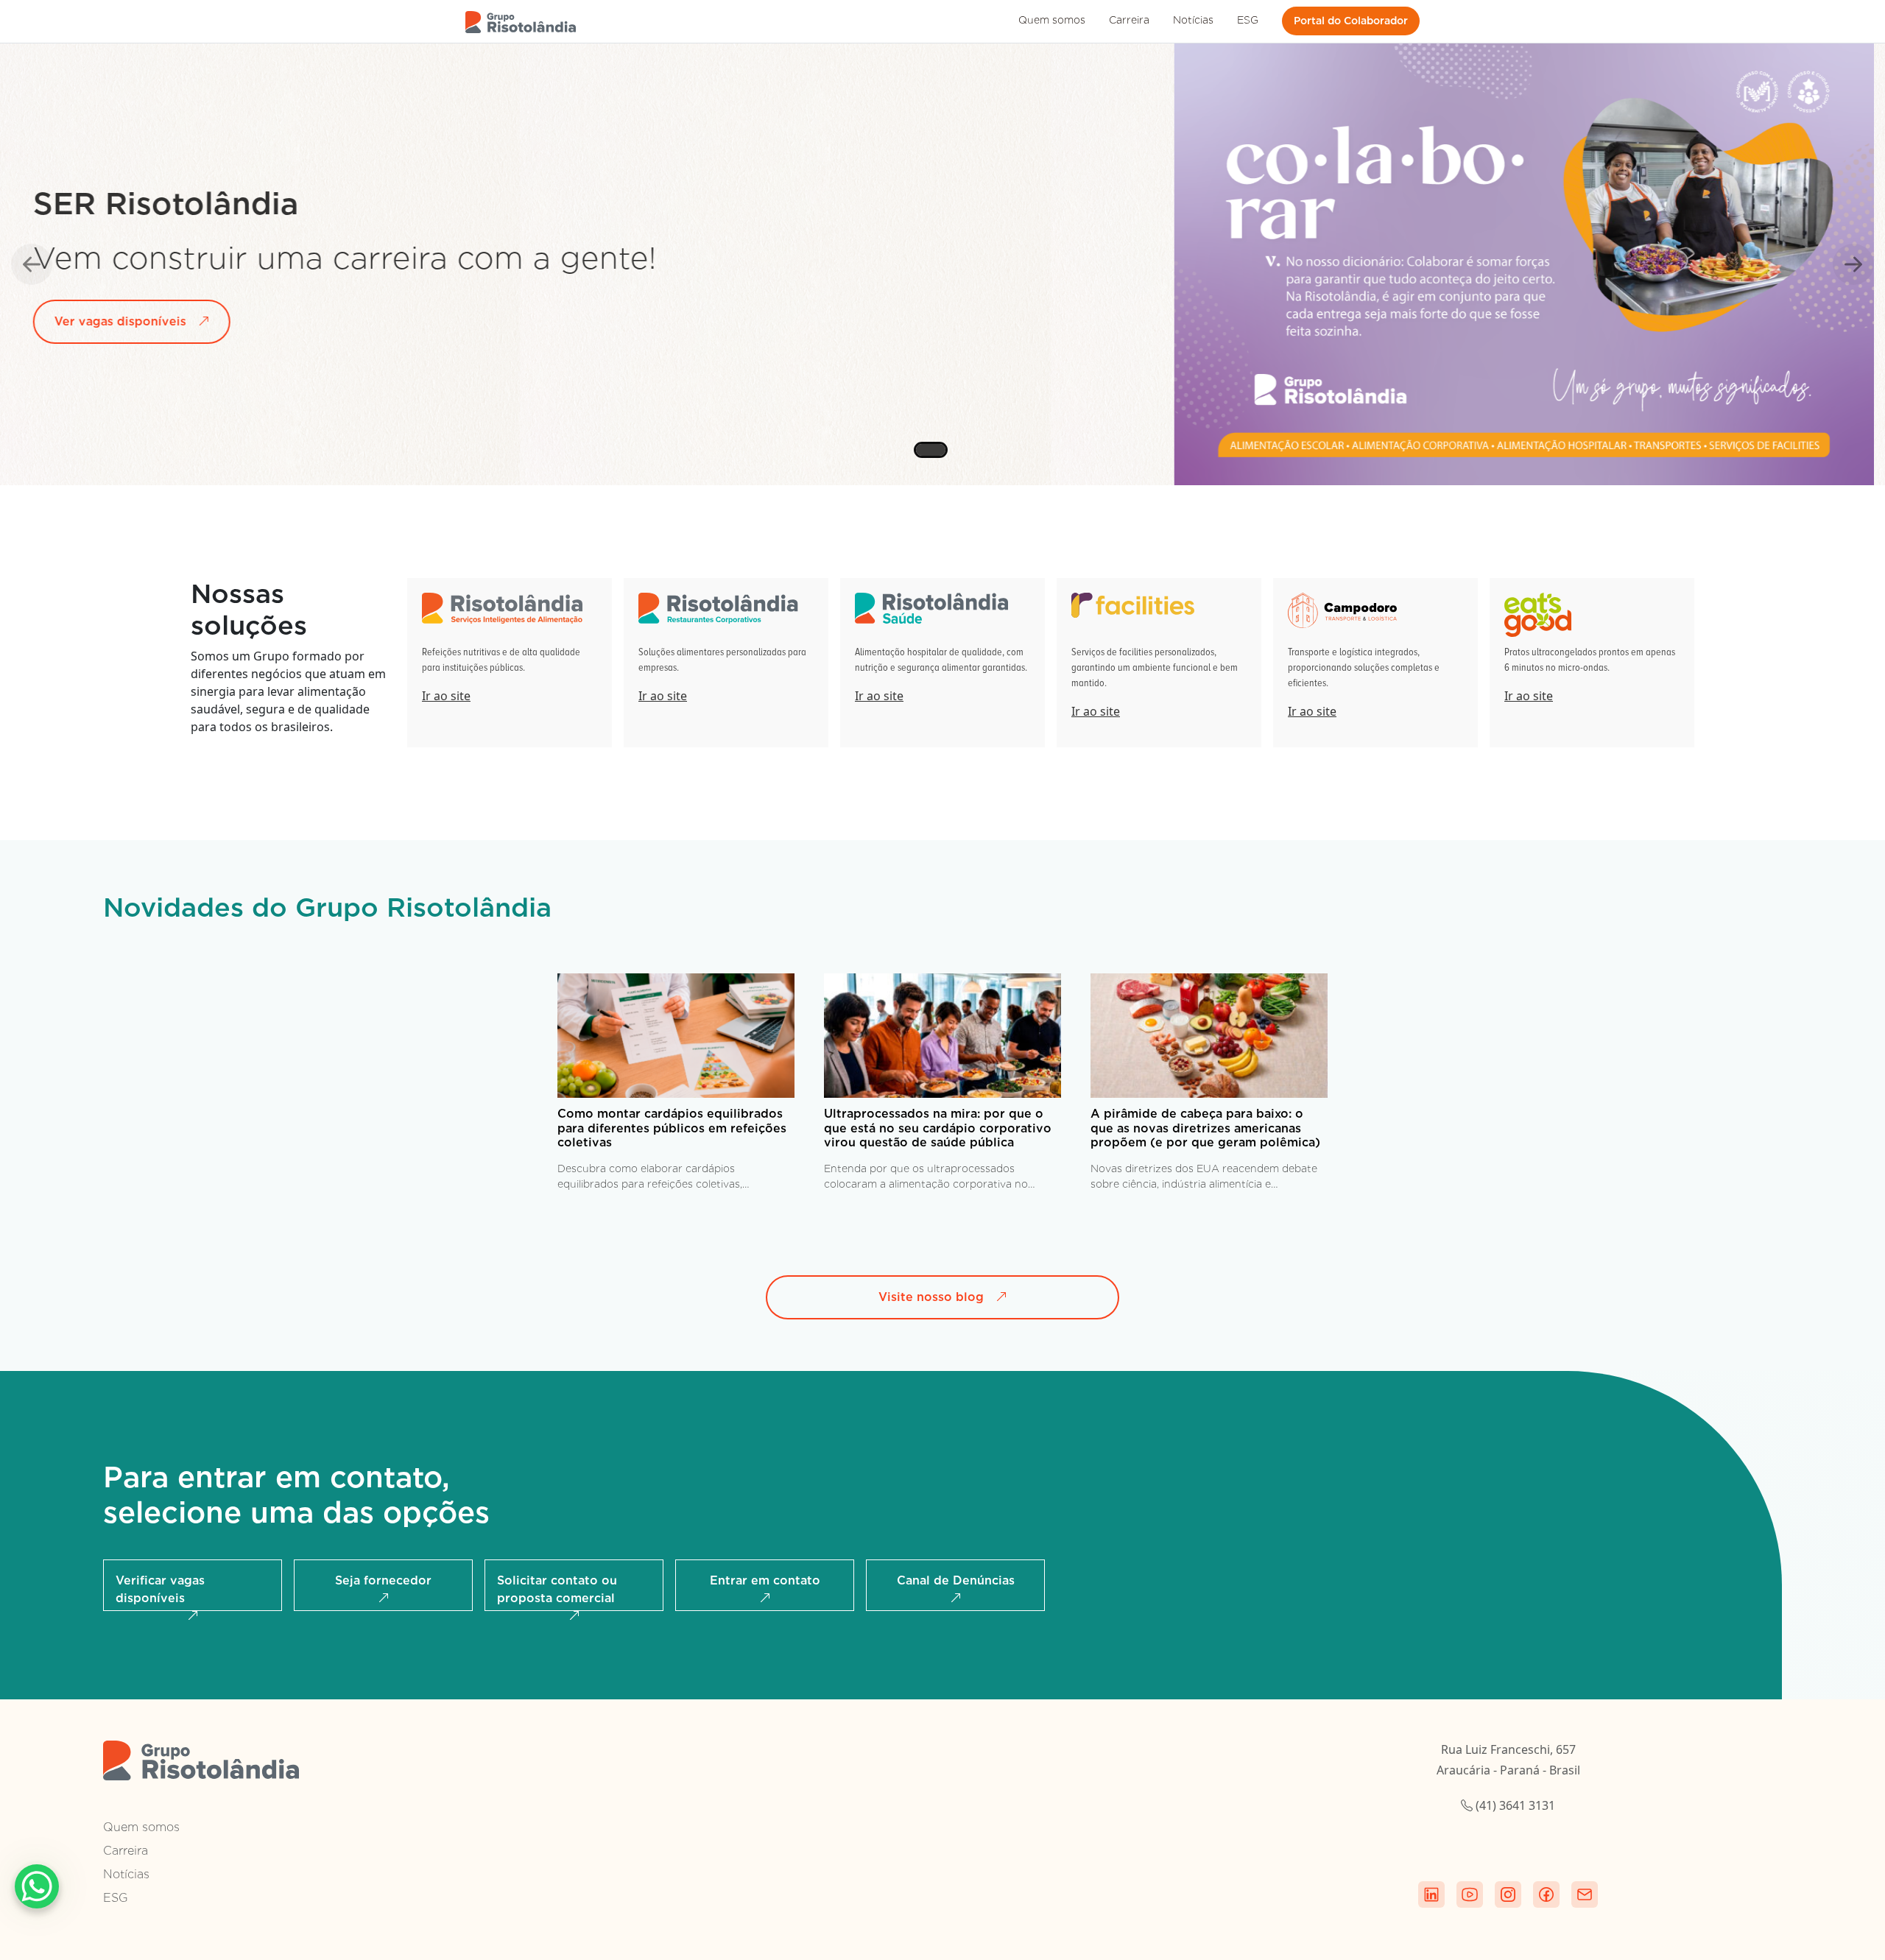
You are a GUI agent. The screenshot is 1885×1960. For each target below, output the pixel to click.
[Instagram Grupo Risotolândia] (1508, 1894)
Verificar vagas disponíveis (160, 1589)
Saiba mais (131, 313)
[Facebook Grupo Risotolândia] (1546, 1894)
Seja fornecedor (383, 1580)
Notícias (1193, 20)
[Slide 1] (922, 451)
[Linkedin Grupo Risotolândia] (1431, 1894)
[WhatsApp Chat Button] (37, 1886)
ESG (1248, 20)
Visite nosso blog (931, 1297)
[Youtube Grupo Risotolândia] (1470, 1894)
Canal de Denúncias (956, 1580)
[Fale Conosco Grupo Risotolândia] (1585, 1894)
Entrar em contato (765, 1580)
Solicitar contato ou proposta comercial (557, 1589)
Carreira (1129, 20)
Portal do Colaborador (1351, 21)
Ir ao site (446, 696)
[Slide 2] (956, 451)
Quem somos (1052, 20)
